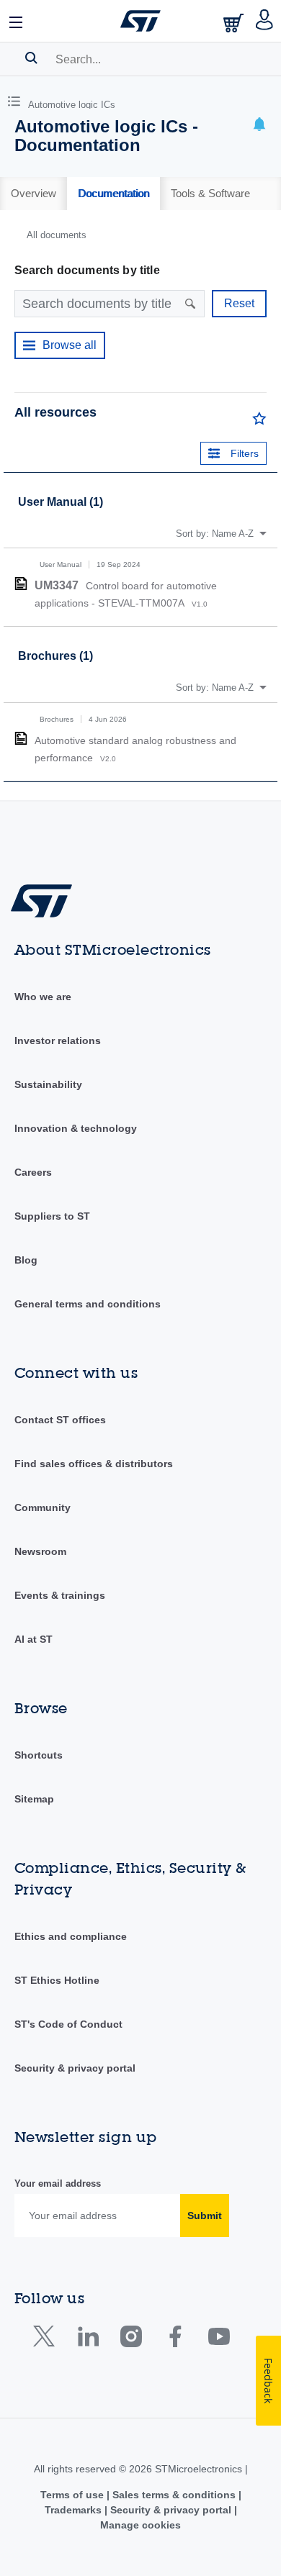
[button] (17, 21)
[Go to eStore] (235, 23)
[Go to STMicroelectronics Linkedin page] (88, 2340)
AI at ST (34, 1639)
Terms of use (73, 2495)
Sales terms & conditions (174, 2495)
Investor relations (58, 1040)
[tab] (34, 194)
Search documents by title (87, 270)
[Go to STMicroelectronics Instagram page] (131, 2340)
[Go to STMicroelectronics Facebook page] (175, 2340)
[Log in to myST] (265, 21)
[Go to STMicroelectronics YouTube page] (219, 2340)
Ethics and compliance (71, 1936)
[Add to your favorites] (259, 422)
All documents (57, 235)
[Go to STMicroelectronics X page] (47, 2340)
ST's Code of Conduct (68, 2024)
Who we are (43, 997)
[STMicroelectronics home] (140, 21)
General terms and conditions (88, 1304)
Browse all (70, 345)
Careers (33, 1172)
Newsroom (40, 1551)
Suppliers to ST (52, 1216)
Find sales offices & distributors (94, 1464)
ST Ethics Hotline (57, 1980)
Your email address (58, 2183)
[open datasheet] (21, 584)
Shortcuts (39, 1755)
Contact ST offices (60, 1420)
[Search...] (31, 58)
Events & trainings (60, 1595)
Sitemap (34, 1799)
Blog (26, 1260)
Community (43, 1507)
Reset (239, 303)
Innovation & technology (76, 1128)
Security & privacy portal (75, 2068)
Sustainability (48, 1084)
